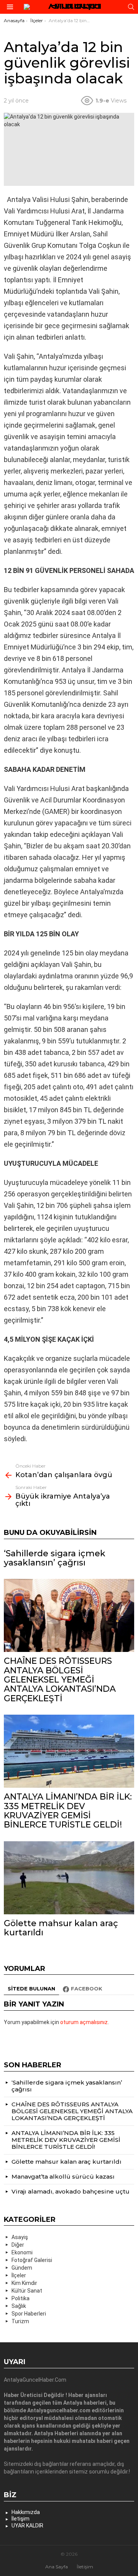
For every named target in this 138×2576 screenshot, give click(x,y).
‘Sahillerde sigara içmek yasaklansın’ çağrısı (55, 1558)
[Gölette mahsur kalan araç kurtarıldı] (69, 1878)
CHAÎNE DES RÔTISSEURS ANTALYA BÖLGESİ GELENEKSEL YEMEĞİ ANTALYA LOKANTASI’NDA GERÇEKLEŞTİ (60, 1679)
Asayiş (20, 2237)
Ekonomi (22, 2252)
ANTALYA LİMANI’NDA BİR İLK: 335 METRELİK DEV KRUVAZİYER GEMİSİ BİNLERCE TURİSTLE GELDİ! (68, 1811)
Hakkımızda (26, 2512)
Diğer (18, 2245)
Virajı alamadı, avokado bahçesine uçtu (71, 2191)
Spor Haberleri (29, 2314)
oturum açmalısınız (84, 2022)
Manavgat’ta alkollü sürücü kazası (63, 2177)
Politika (21, 2298)
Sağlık (19, 2306)
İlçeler (19, 2275)
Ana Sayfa (57, 2567)
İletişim (21, 2519)
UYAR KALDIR (27, 2526)
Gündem (22, 2268)
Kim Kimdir (24, 2283)
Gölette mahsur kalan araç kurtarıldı (61, 1928)
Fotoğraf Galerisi (32, 2260)
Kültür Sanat (27, 2291)
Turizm (20, 2321)
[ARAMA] (131, 7)
